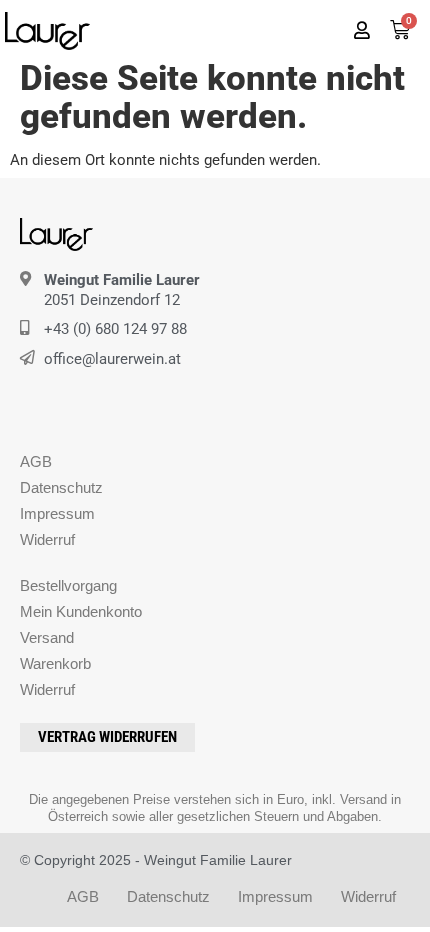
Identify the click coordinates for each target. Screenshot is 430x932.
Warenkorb (55, 663)
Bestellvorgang (68, 585)
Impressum (57, 513)
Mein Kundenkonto (81, 611)
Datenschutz (61, 487)
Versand (47, 637)
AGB (36, 461)
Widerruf (47, 539)
